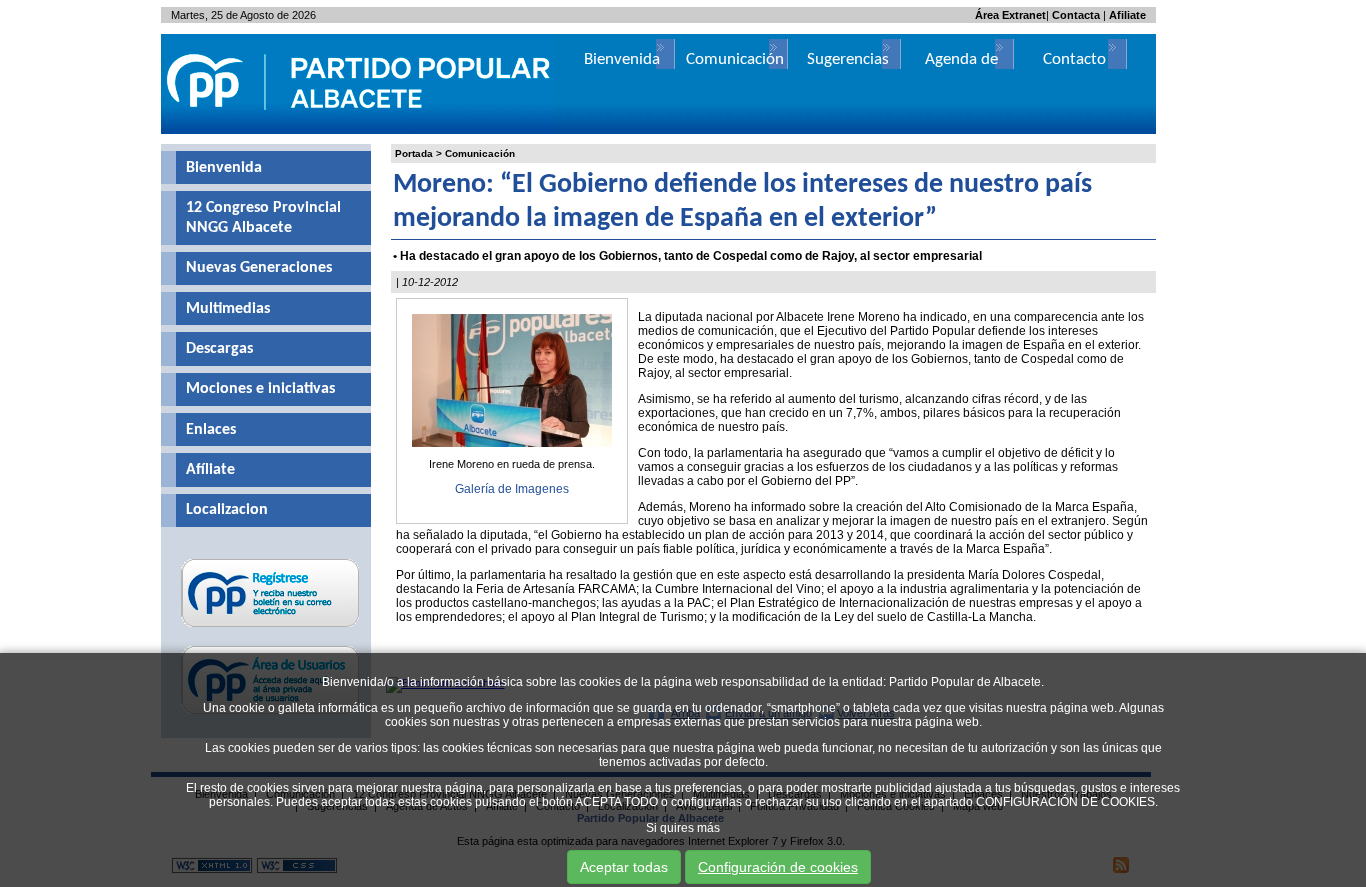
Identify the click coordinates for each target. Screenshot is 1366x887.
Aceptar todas (624, 867)
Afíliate (210, 470)
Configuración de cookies (778, 867)
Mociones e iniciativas (260, 389)
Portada (414, 153)
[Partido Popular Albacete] (360, 130)
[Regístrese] (270, 627)
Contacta (1076, 15)
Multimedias (228, 309)
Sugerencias (848, 59)
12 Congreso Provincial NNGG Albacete (263, 218)
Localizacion (227, 510)
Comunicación (480, 153)
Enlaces (211, 430)
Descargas (219, 349)
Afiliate (1127, 15)
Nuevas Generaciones (259, 268)
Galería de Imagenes (512, 489)
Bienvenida (224, 168)
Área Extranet (1010, 15)
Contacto (1074, 59)
